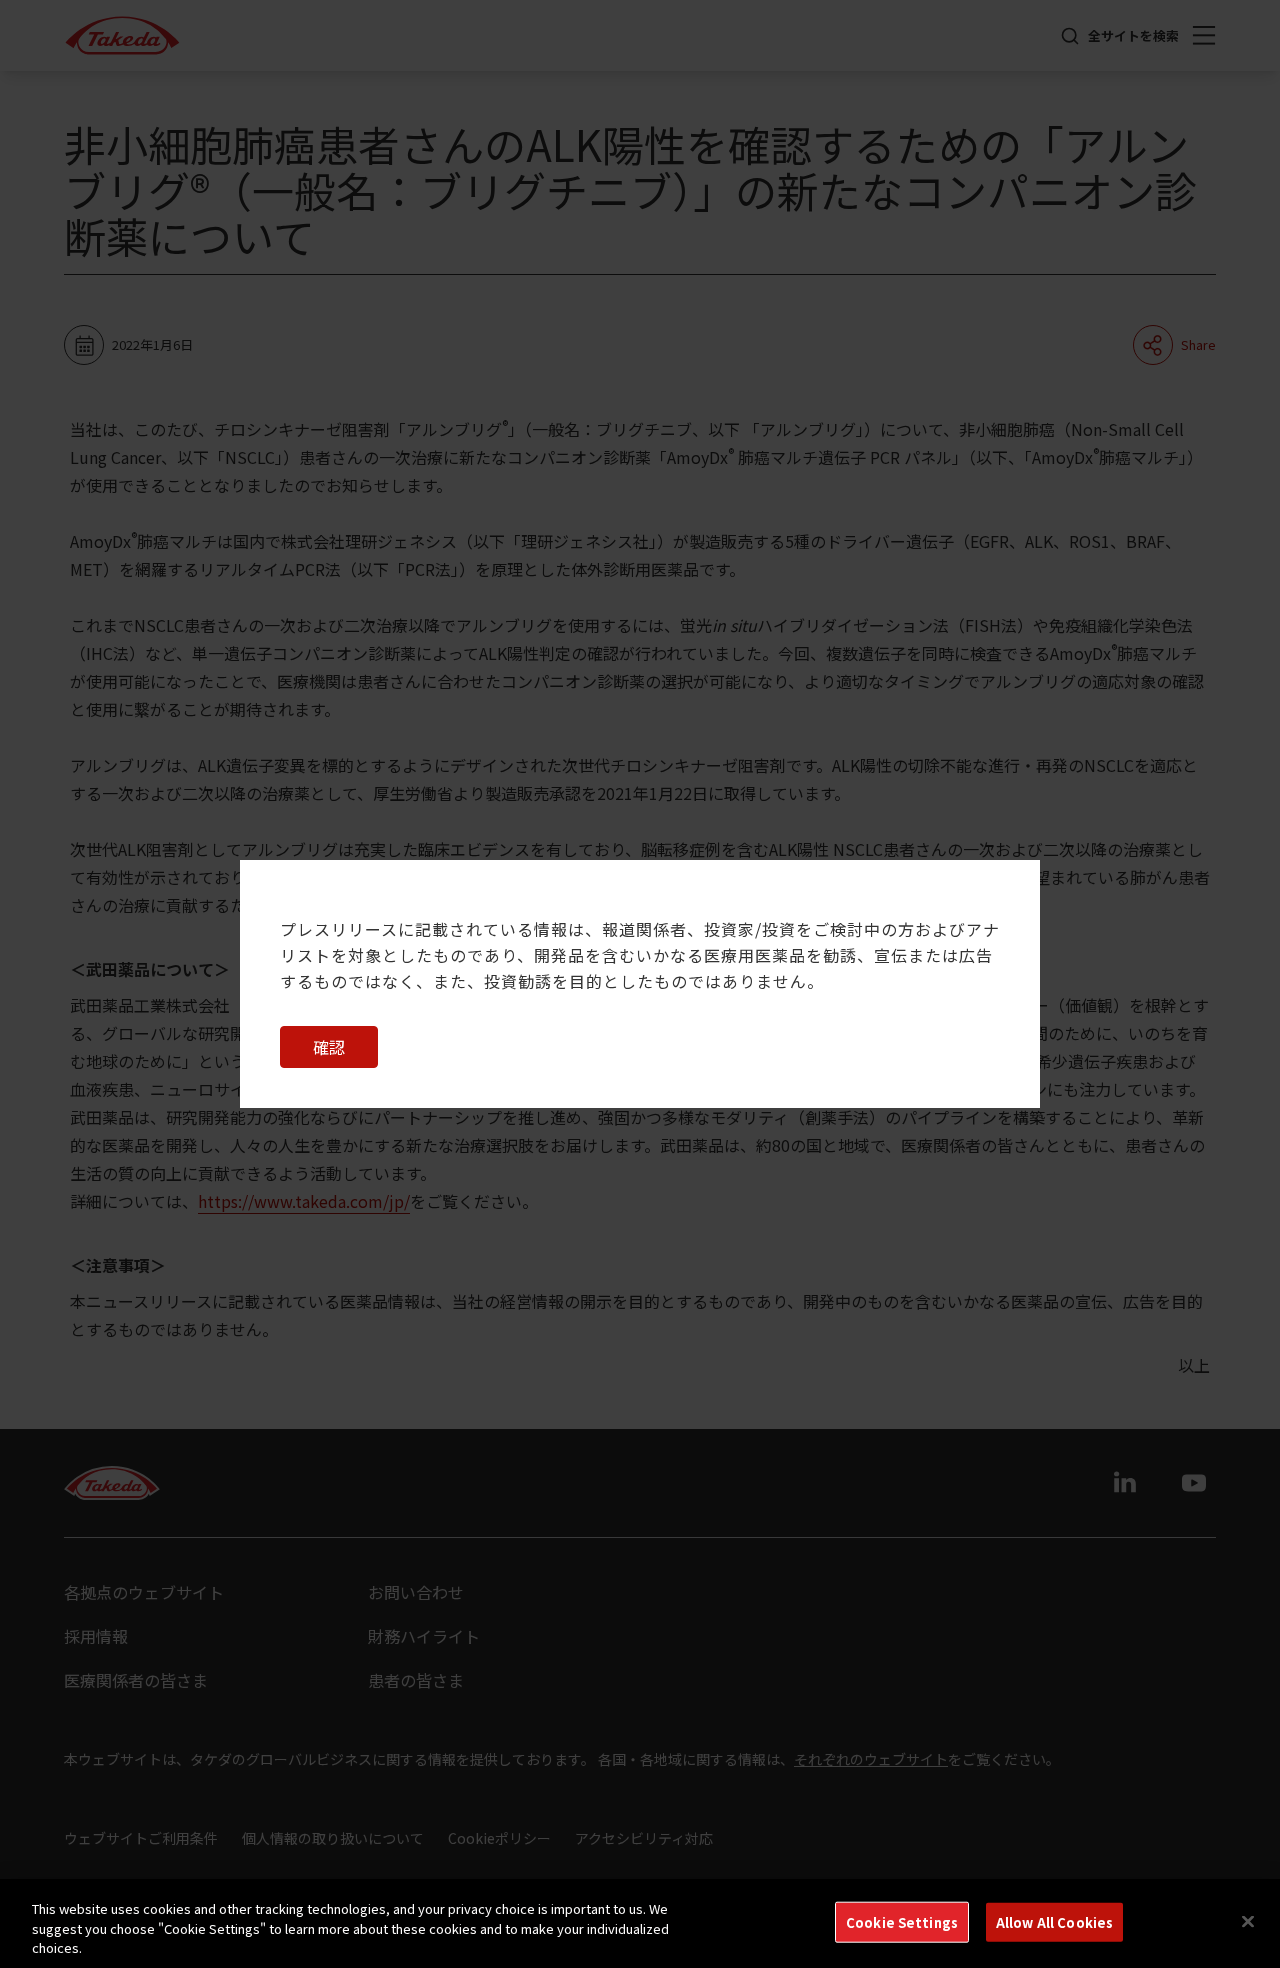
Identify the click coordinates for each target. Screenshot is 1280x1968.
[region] (640, 1923)
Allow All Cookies (1054, 1921)
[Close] (1248, 1921)
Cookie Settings (902, 1921)
